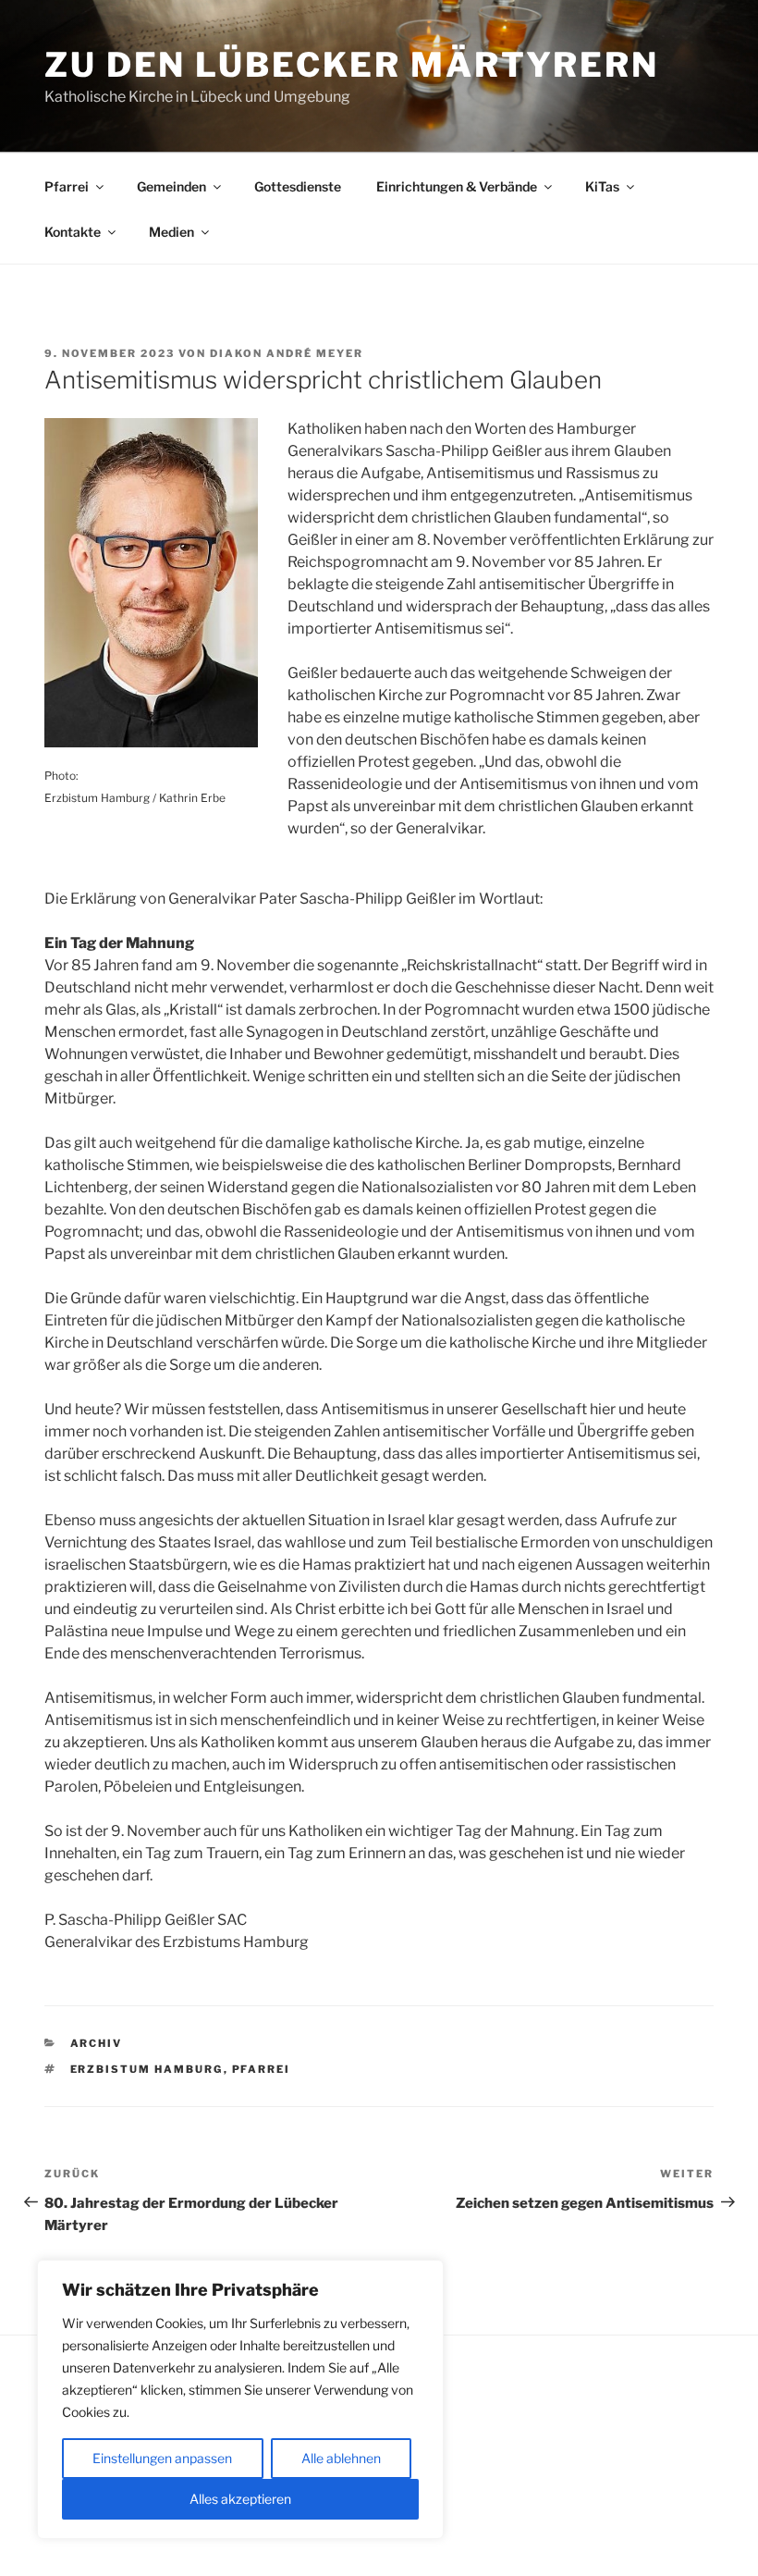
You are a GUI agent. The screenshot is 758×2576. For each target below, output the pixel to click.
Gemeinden (171, 186)
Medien (171, 232)
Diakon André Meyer (287, 353)
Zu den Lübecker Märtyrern (352, 65)
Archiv (97, 2043)
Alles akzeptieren (240, 2499)
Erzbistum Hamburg (147, 2069)
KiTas (602, 186)
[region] (240, 2399)
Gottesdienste (298, 186)
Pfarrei (67, 186)
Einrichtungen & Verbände (457, 186)
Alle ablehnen (341, 2458)
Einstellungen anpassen (162, 2458)
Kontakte (73, 232)
